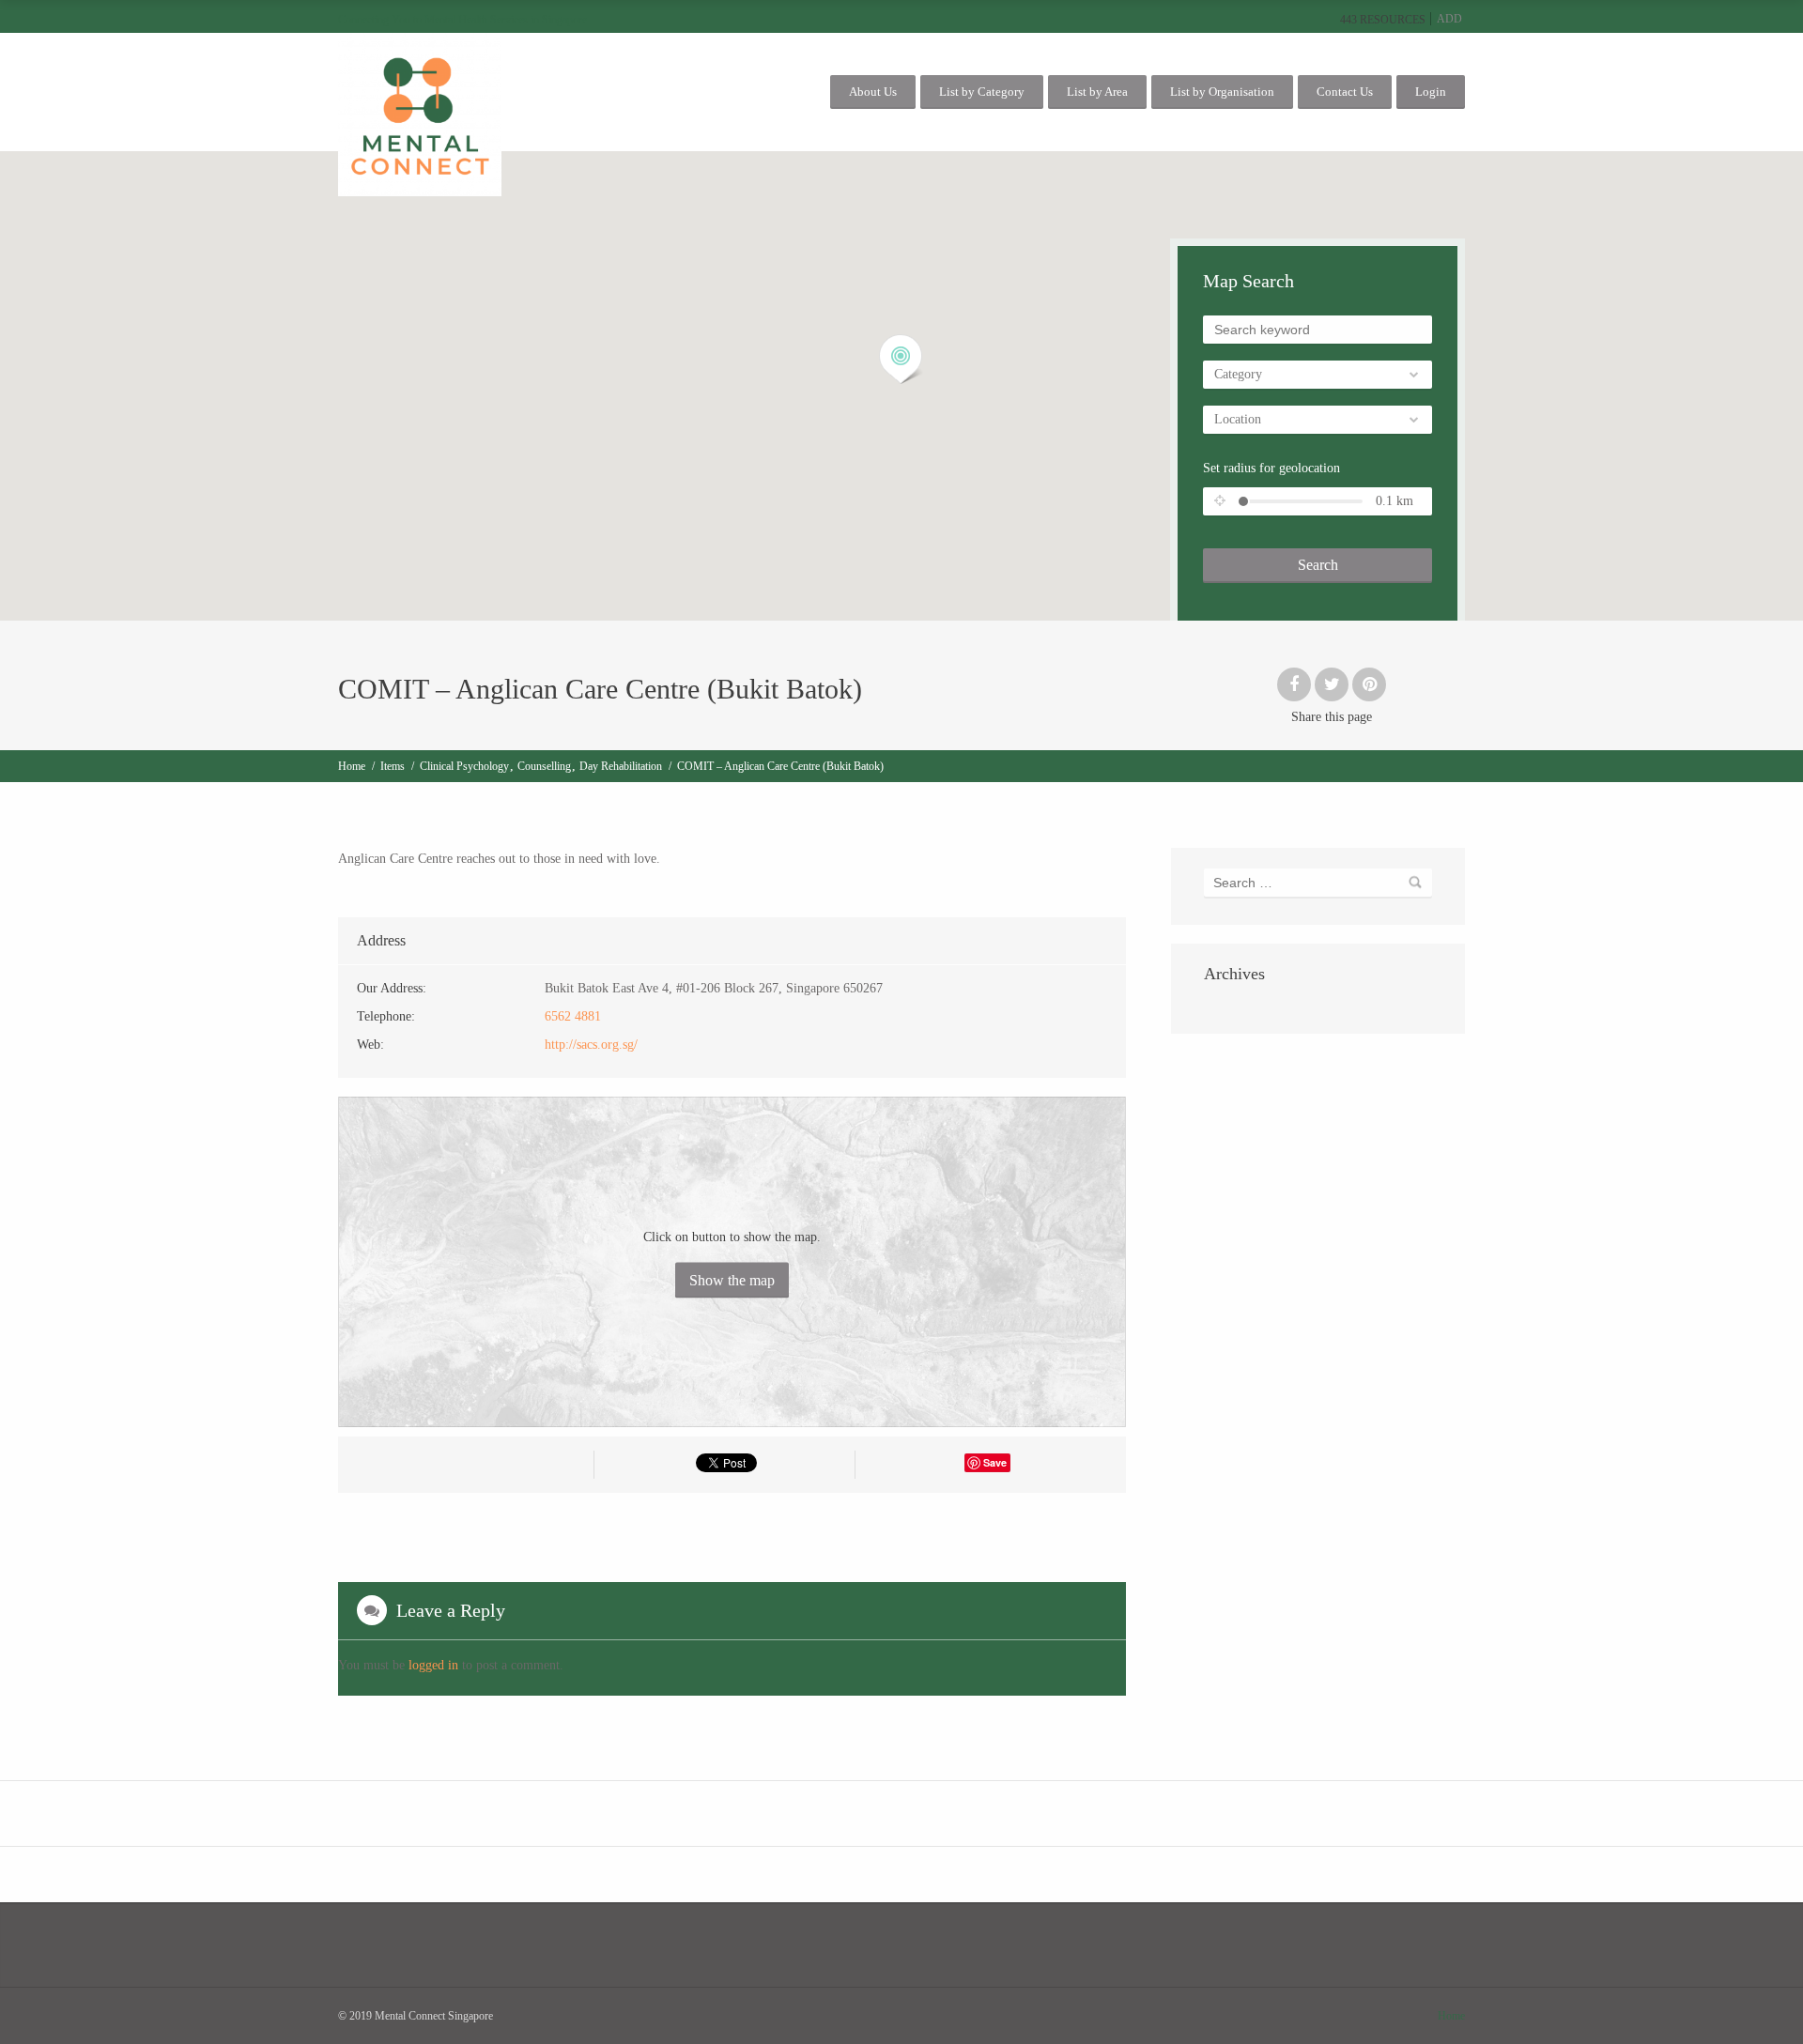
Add (1449, 19)
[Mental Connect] (420, 115)
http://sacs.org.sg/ (591, 1045)
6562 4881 (573, 1016)
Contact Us (1345, 92)
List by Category (982, 92)
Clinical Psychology (464, 766)
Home (352, 766)
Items (393, 766)
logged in (433, 1665)
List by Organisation (1222, 92)
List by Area (1097, 92)
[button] (901, 360)
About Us (873, 92)
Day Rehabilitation (621, 766)
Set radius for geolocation (1271, 468)
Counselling (544, 766)
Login (1431, 92)
